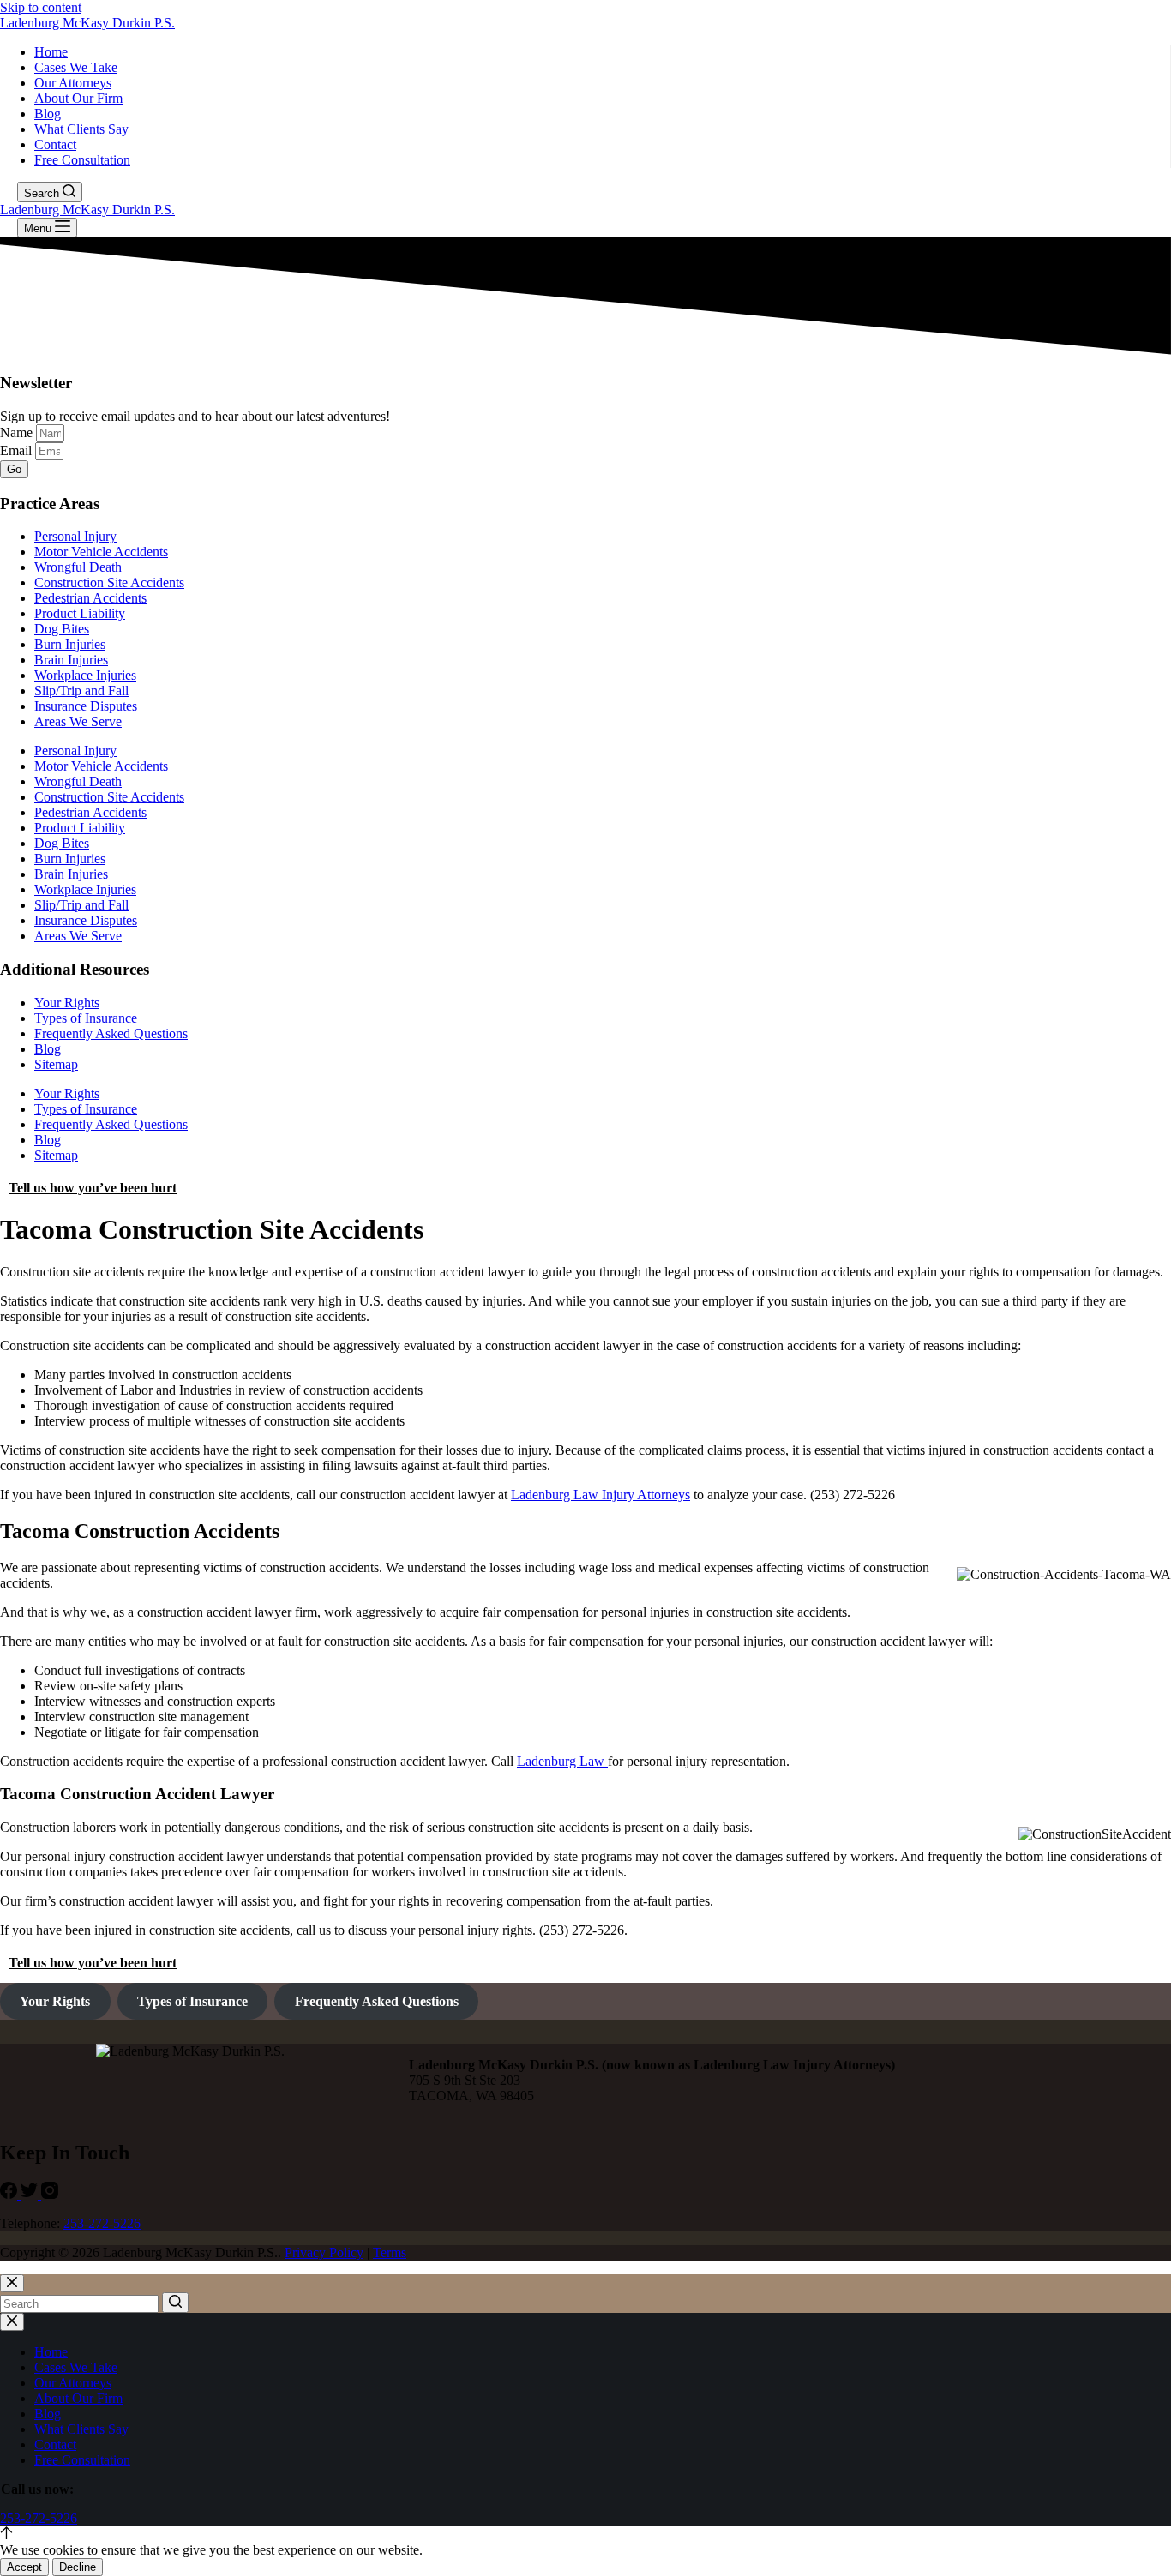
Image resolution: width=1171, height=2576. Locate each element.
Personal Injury (75, 536)
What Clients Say (81, 129)
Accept (24, 2567)
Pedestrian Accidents (90, 598)
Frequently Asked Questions (111, 1033)
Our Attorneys (73, 83)
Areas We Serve (78, 721)
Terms (390, 2252)
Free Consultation (82, 160)
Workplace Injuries (85, 675)
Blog (48, 114)
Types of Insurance (86, 1018)
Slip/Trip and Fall (81, 691)
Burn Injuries (70, 644)
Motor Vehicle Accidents (101, 552)
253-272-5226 (102, 2223)
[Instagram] (50, 2194)
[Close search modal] (12, 2283)
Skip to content (41, 7)
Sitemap (56, 1064)
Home (51, 52)
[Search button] (175, 2303)
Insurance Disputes (86, 706)
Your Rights (67, 1003)
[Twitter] (31, 2194)
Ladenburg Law (562, 1761)
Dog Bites (62, 629)
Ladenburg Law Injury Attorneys (601, 1495)
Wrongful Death (78, 567)
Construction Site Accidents (109, 582)
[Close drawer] (12, 2322)
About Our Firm (78, 98)
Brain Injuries (71, 660)
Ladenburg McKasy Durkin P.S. (87, 23)
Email (18, 450)
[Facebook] (10, 2194)
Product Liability (80, 613)
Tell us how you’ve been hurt (93, 1188)
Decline (78, 2567)
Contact (55, 144)
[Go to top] (6, 2534)
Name (18, 432)
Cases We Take (76, 67)
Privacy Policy (324, 2252)
